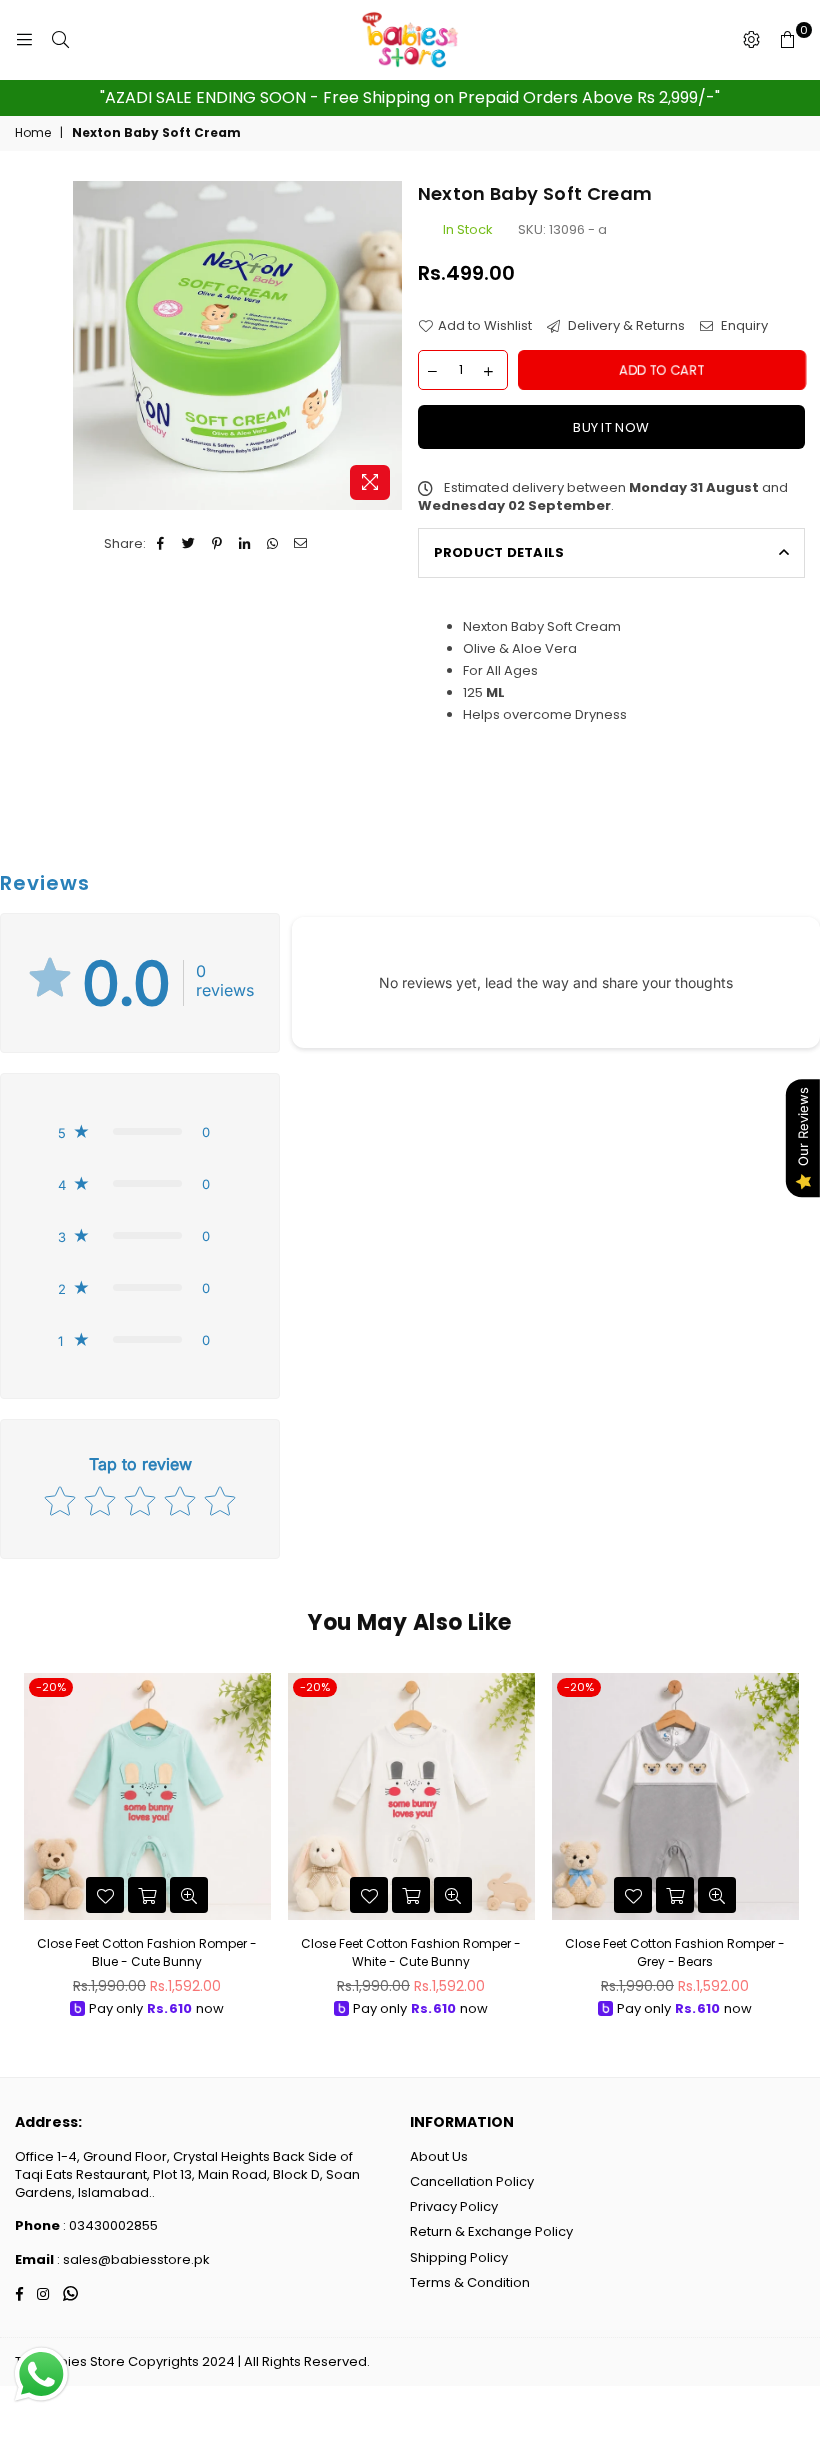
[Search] (60, 40)
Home (33, 133)
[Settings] (751, 40)
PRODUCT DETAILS (499, 552)
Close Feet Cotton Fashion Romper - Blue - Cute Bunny (147, 1952)
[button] (140, 1132)
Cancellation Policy (472, 2181)
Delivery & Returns (625, 326)
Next (787, 1849)
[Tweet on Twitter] (189, 544)
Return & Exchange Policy (491, 2231)
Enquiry (743, 326)
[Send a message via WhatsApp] (41, 2374)
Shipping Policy (459, 2257)
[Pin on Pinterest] (217, 544)
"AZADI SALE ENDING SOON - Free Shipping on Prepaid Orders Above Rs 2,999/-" (410, 97)
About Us (439, 2156)
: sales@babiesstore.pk (132, 2259)
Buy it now (611, 427)
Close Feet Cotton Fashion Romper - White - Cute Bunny (411, 1952)
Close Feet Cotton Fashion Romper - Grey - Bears (675, 1952)
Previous (32, 1849)
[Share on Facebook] (161, 544)
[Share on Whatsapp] (273, 544)
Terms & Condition (470, 2282)
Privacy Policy (454, 2206)
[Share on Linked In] (245, 544)
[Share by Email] (301, 544)
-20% (51, 1687)
